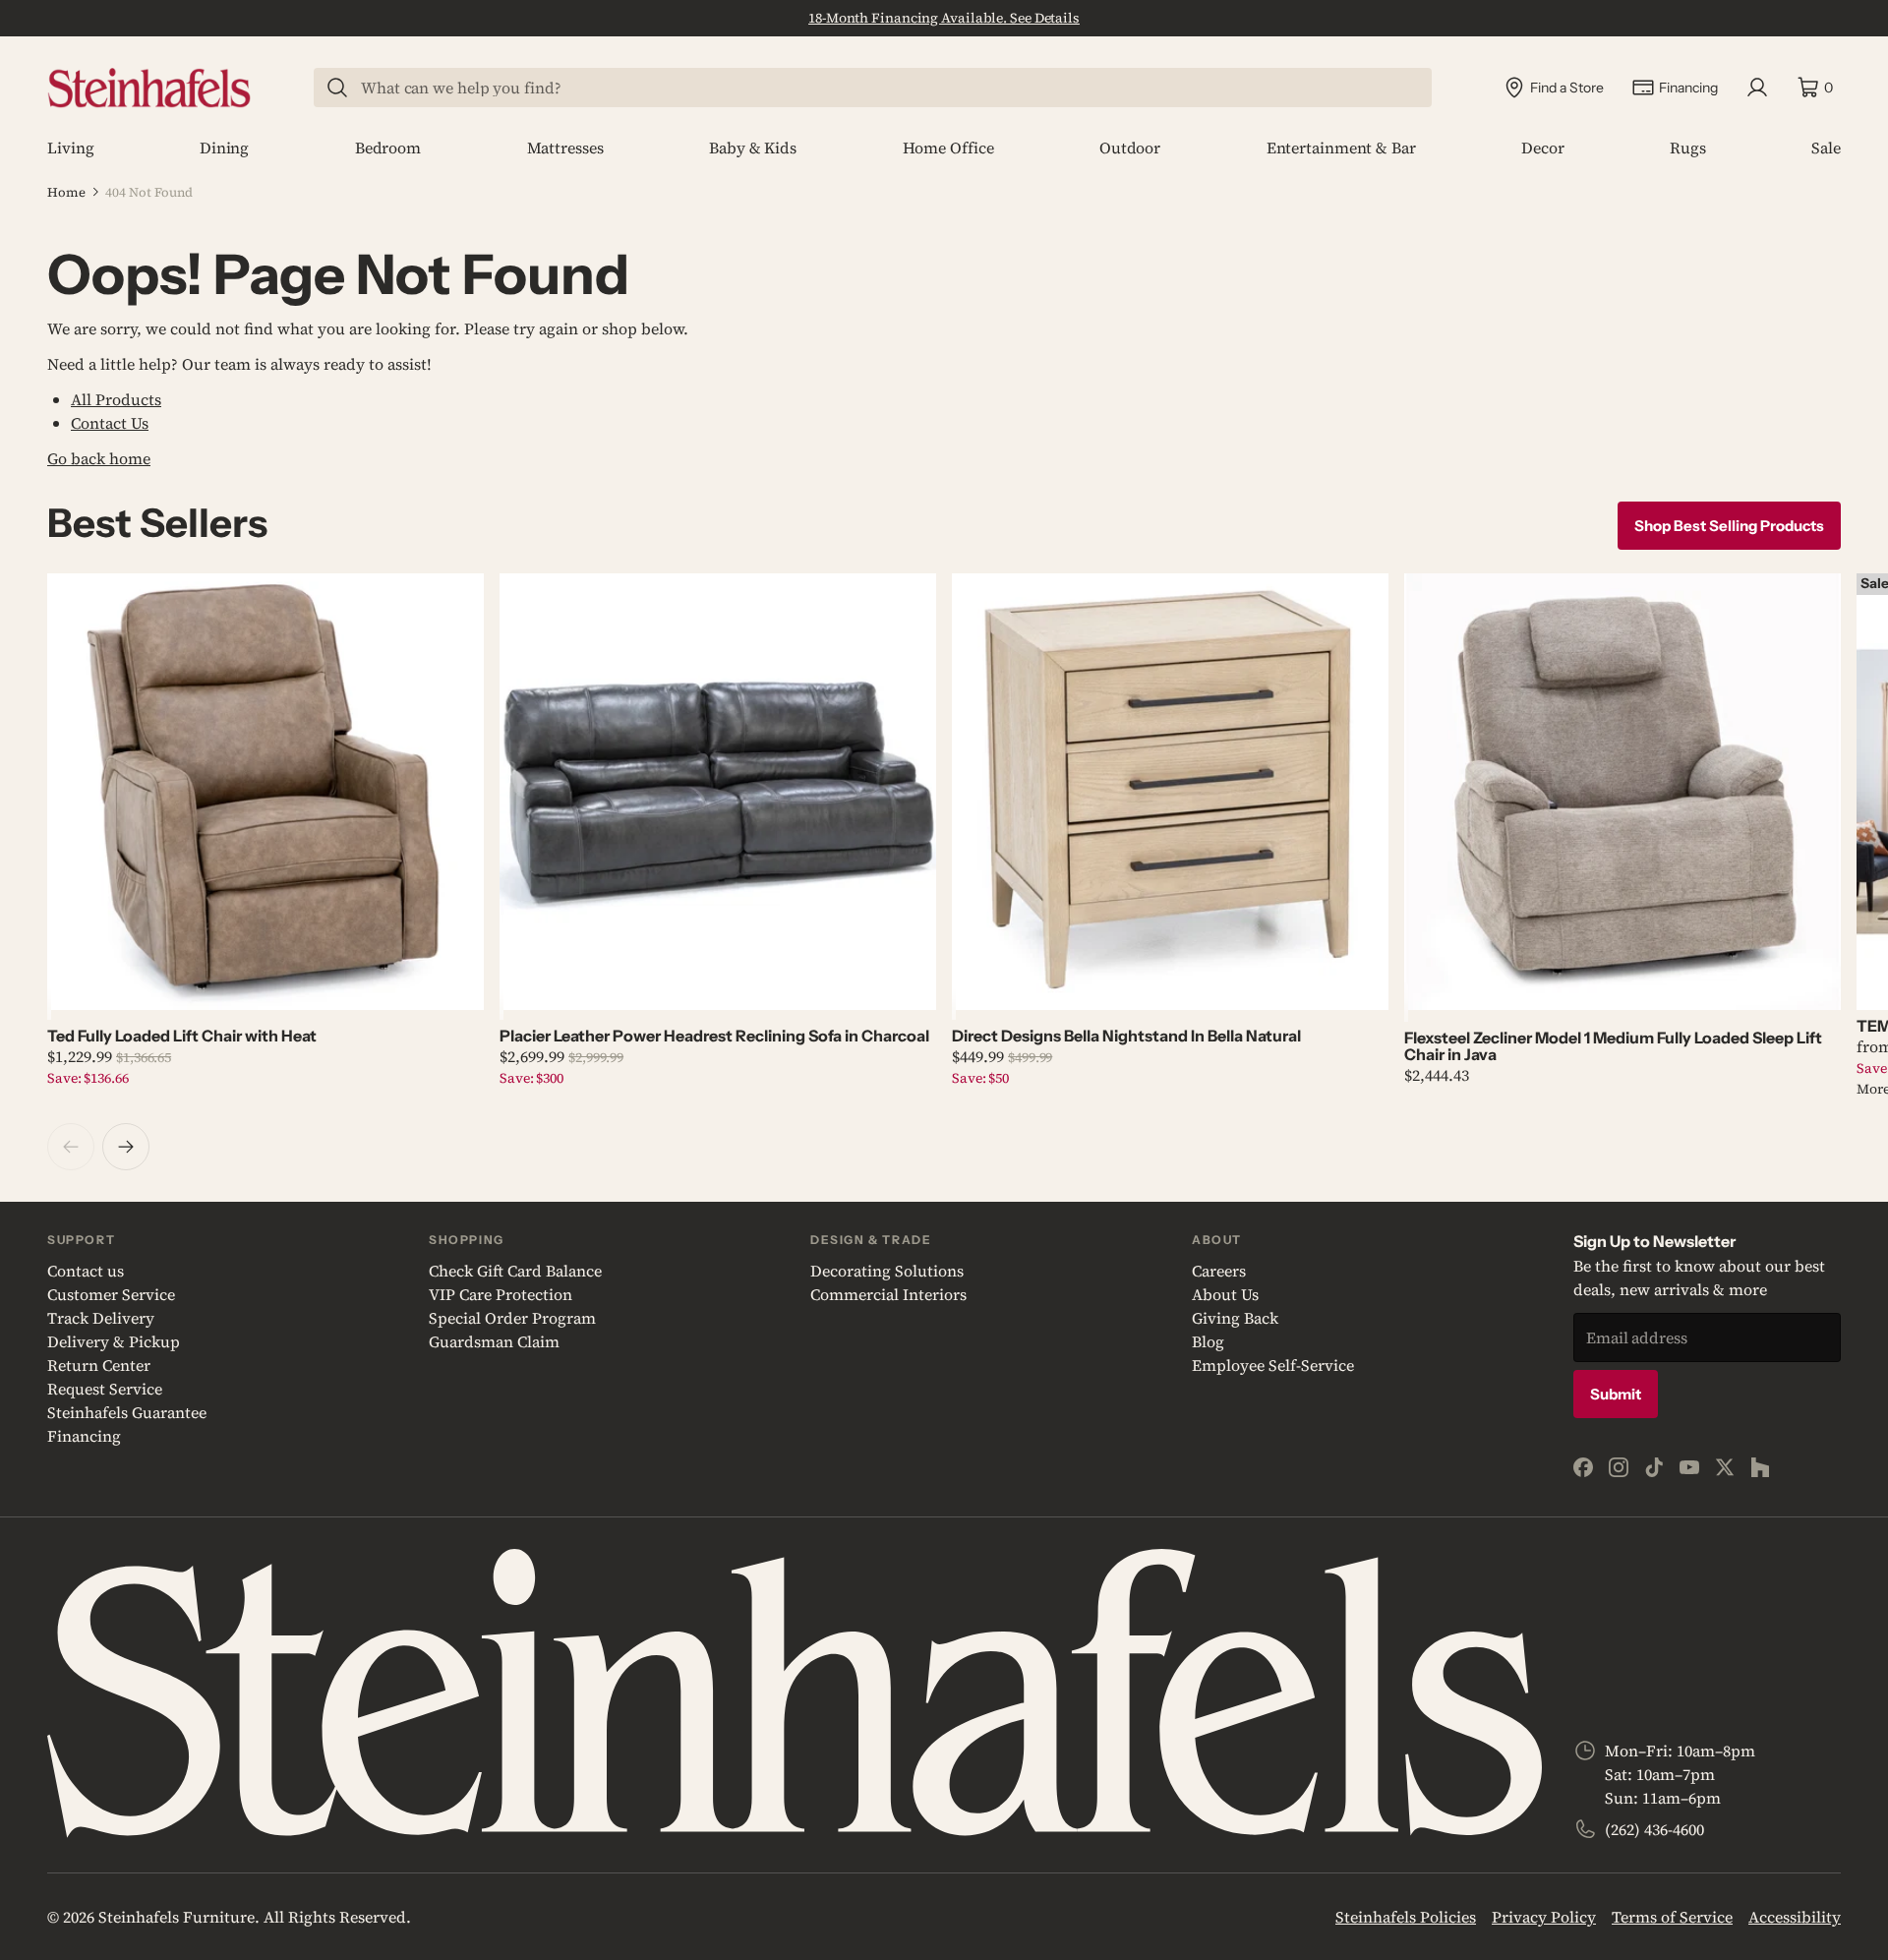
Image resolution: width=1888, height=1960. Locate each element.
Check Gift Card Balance (515, 1271)
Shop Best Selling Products (1729, 526)
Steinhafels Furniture (177, 1917)
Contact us (86, 1271)
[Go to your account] (1757, 88)
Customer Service (111, 1294)
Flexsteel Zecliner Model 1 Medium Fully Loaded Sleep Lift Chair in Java (1613, 1046)
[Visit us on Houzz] (1760, 1467)
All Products (116, 399)
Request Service (105, 1389)
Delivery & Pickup (114, 1341)
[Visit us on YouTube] (1689, 1467)
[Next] (126, 1147)
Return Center (99, 1365)
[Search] (337, 88)
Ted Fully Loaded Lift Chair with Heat (182, 1036)
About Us (1225, 1294)
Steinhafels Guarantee (127, 1412)
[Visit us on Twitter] (1725, 1467)
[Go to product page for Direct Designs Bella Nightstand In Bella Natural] (1170, 792)
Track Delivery (101, 1318)
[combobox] (885, 88)
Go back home (99, 458)
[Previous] (71, 1147)
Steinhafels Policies (1406, 1917)
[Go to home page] (149, 88)
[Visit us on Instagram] (1619, 1467)
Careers (1219, 1271)
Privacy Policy (1544, 1917)
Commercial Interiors (888, 1294)
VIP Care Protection (501, 1294)
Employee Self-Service (1273, 1365)
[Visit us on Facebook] (1583, 1467)
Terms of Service (1672, 1917)
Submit (1616, 1394)
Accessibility (1795, 1917)
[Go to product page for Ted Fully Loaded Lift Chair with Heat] (265, 792)
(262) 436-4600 (1654, 1829)
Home (66, 192)
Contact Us (110, 423)
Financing (84, 1436)
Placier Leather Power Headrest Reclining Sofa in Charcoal (714, 1036)
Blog (1208, 1341)
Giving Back (1235, 1318)
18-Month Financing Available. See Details (944, 18)
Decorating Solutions (887, 1271)
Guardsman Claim (494, 1341)
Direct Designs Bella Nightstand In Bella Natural (1126, 1036)
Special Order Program (512, 1318)
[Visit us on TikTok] (1654, 1467)
